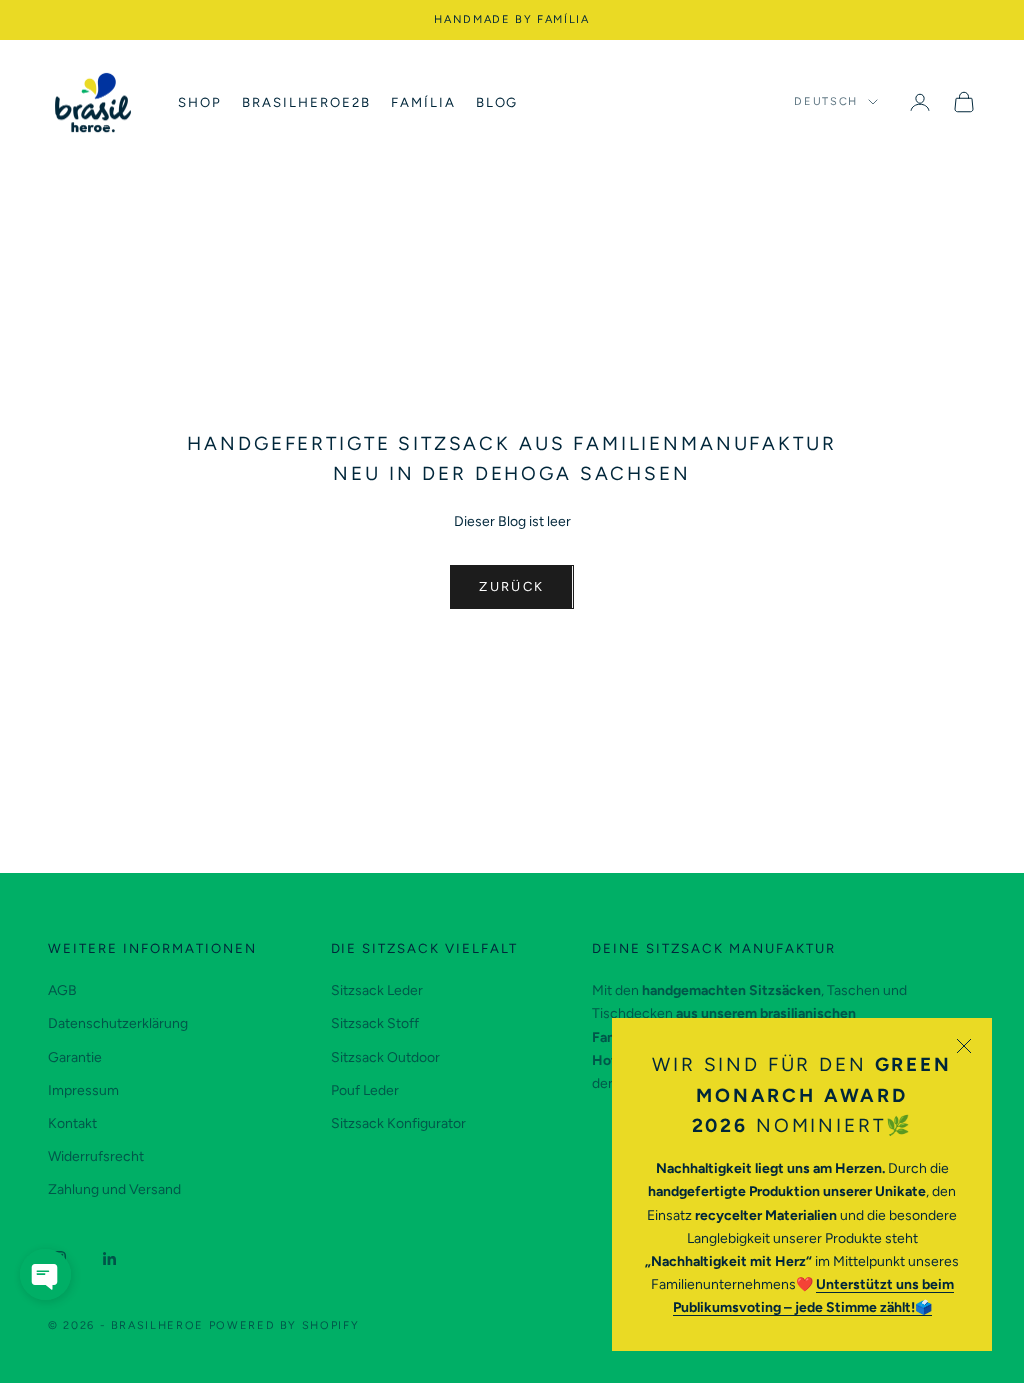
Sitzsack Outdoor (385, 1057)
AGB (62, 990)
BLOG (497, 102)
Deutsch (826, 101)
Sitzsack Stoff (375, 1023)
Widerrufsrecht (96, 1156)
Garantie (75, 1057)
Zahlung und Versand (114, 1189)
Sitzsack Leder (377, 990)
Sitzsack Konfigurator (398, 1123)
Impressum (83, 1090)
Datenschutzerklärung (118, 1023)
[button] (45, 1274)
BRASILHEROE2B (306, 102)
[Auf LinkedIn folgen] (110, 1259)
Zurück (511, 586)
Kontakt (72, 1123)
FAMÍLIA (423, 102)
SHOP (200, 102)
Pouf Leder (365, 1090)
